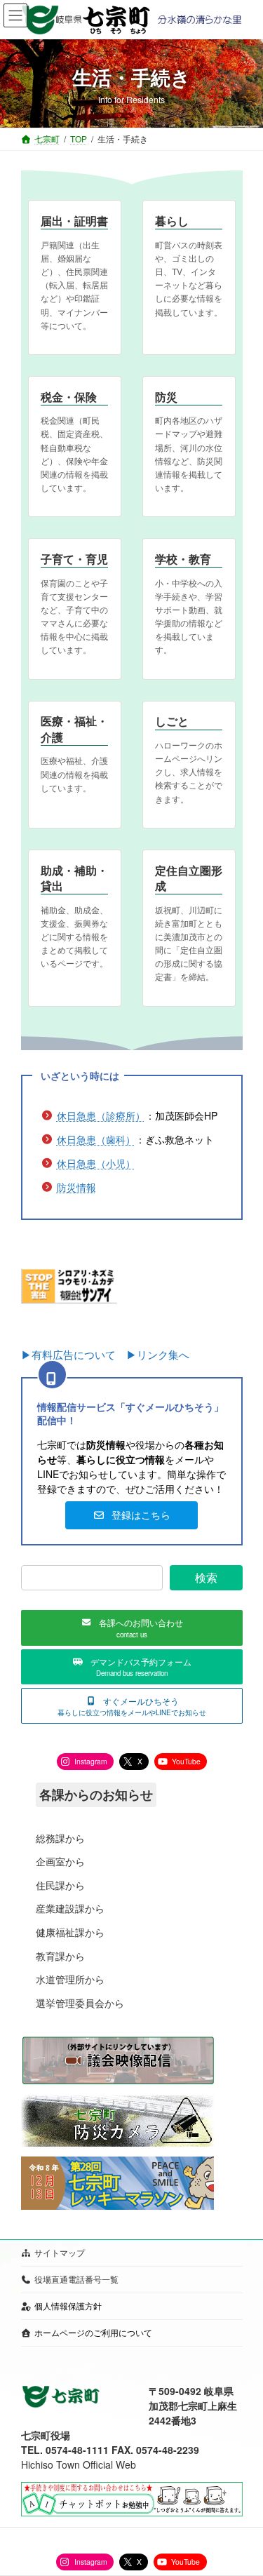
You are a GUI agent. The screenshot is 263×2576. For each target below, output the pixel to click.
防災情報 (76, 1187)
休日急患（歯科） (96, 1139)
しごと (172, 721)
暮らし (172, 221)
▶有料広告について (74, 1354)
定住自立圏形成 (189, 878)
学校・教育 (183, 559)
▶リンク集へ (158, 1354)
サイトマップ (60, 2252)
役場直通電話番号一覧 (76, 2279)
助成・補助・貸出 (74, 878)
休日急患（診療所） (101, 1115)
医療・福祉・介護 (74, 729)
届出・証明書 (74, 221)
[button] (131, 1515)
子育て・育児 (74, 559)
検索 (205, 1577)
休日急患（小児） (96, 1163)
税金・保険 (69, 397)
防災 (166, 397)
